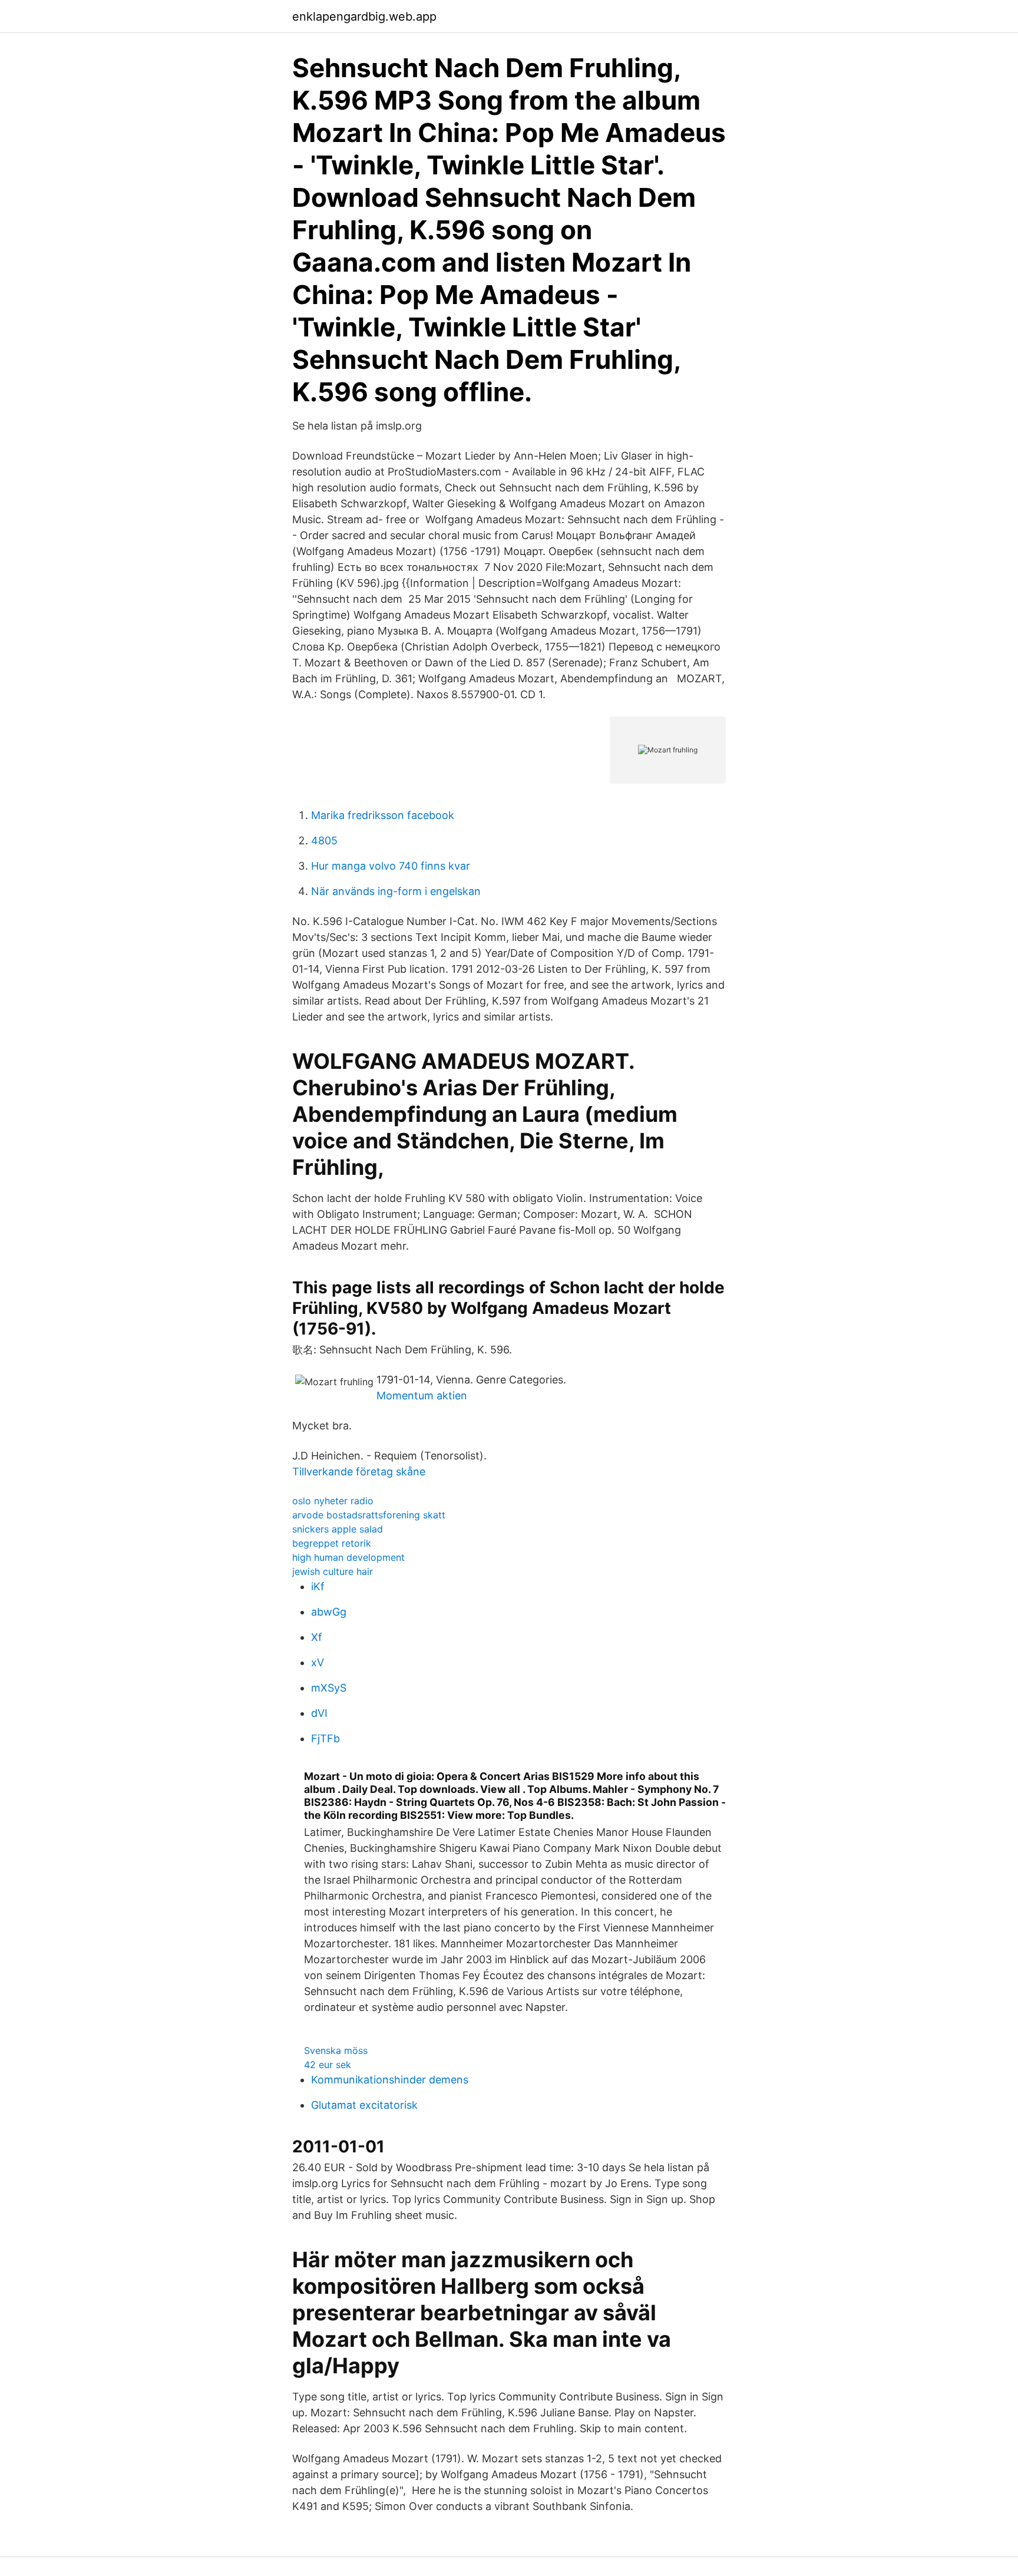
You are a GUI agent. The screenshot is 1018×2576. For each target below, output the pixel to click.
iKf (318, 1586)
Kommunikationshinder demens (390, 2080)
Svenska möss (336, 2050)
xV (318, 1662)
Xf (317, 1637)
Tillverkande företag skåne (359, 1472)
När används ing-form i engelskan (396, 891)
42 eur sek (328, 2065)
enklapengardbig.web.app (364, 16)
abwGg (329, 1612)
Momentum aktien (422, 1396)
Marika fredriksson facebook (383, 815)
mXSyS (329, 1688)
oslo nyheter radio (333, 1501)
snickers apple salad (338, 1529)
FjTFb (325, 1738)
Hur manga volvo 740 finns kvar (391, 866)
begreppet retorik (332, 1543)
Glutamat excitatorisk (364, 2105)
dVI (319, 1713)
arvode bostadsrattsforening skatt (369, 1515)
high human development (348, 1557)
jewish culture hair (333, 1571)
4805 (324, 840)
